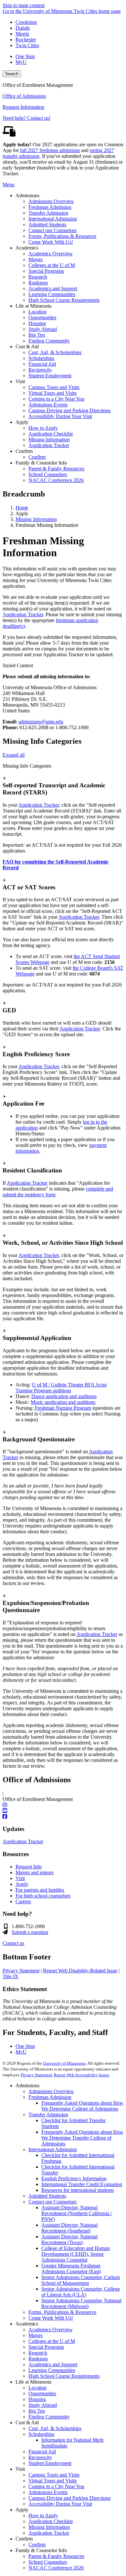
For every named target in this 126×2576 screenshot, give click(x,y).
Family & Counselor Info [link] (41, 463)
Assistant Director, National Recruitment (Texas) (69, 2239)
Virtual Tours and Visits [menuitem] (52, 393)
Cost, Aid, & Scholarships (55, 2428)
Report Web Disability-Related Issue (80, 1971)
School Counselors (48, 2562)
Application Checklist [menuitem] (51, 434)
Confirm (37, 2545)
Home (22, 508)
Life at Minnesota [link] (33, 306)
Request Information (23, 107)
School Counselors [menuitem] (48, 474)
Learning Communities (52, 2370)
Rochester (26, 40)
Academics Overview (51, 2330)
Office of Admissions (24, 96)
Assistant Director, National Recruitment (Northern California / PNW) (77, 2213)
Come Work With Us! (51, 2318)
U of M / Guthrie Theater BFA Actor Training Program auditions (61, 1388)
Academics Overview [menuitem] (51, 254)
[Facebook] (63, 1817)
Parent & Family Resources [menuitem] (56, 469)
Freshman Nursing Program (63, 1408)
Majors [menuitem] (36, 259)
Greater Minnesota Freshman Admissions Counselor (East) (71, 2269)
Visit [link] (20, 381)
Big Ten (37, 2411)
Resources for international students (78, 2190)
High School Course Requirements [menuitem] (64, 300)
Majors (36, 2335)
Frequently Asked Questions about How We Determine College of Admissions (82, 2106)
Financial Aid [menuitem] (42, 364)
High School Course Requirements (64, 2376)
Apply (22, 1884)
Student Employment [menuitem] (50, 376)
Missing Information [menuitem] (49, 440)
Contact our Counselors (52, 2202)
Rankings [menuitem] (38, 283)
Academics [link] (27, 248)
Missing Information (36, 519)
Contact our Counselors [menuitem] (52, 230)
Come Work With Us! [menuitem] (51, 242)
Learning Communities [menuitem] (52, 294)
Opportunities (42, 2393)
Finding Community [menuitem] (49, 341)
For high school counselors (43, 1896)
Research (38, 2353)
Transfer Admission (48, 2115)
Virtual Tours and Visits (52, 2481)
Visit (20, 1878)
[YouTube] (63, 1811)
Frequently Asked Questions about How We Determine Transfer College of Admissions (82, 2138)
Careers (23, 1901)
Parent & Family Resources (56, 2556)
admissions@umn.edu (41, 722)
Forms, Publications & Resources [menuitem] (62, 236)
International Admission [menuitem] (53, 219)
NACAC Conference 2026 (56, 2568)
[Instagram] (63, 1805)
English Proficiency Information (74, 2178)
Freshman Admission (50, 2097)
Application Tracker (23, 614)
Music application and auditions (63, 1402)
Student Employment (50, 2463)
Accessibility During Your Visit (60, 2504)
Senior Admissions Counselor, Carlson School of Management (81, 2280)
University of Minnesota (64, 2063)
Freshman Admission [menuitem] (50, 207)
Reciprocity (40, 2457)
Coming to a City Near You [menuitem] (56, 399)
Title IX (10, 1976)
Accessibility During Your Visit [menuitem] (60, 416)
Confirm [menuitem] (37, 457)
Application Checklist (51, 2521)
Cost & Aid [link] (27, 347)
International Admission (53, 2149)
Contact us (13, 1943)
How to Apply (43, 2515)
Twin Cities (27, 45)
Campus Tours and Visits (54, 2475)
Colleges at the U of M (52, 2341)
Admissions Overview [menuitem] (51, 201)
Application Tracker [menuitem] (49, 445)
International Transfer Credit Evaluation (82, 2184)
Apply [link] (22, 422)
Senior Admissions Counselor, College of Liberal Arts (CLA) (81, 2292)
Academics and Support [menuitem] (53, 288)
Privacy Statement (21, 1971)
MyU (21, 62)
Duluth (23, 28)
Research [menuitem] (38, 277)
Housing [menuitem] (37, 323)
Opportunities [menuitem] (42, 317)
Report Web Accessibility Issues (81, 2075)
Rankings (38, 2359)
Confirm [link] (24, 451)
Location (37, 2388)
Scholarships (41, 2434)
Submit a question (30, 1932)
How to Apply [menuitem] (43, 428)
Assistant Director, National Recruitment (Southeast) (69, 2228)
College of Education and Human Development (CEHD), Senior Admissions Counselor (76, 2254)
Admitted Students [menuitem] (47, 225)
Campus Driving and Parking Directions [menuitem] (69, 410)
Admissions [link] (27, 195)
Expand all (14, 755)
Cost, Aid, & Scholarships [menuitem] (55, 352)
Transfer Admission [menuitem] (48, 213)
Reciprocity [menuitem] (40, 370)
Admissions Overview (51, 2091)
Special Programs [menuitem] (46, 271)
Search (12, 74)
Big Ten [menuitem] (37, 335)
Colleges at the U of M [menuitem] (52, 265)
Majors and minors (35, 1872)
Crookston (26, 22)
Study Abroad (43, 2405)
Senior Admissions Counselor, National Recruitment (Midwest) (81, 2303)
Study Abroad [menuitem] (43, 329)
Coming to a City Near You (56, 2486)
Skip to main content (24, 5)
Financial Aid (42, 2452)
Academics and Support (53, 2364)
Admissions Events (48, 2492)
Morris (22, 34)
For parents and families (40, 1890)
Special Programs (46, 2347)
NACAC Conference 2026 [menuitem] (56, 480)
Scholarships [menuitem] (41, 358)
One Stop (25, 56)
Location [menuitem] (37, 312)
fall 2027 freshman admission (50, 150)
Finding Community (49, 2417)
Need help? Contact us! (26, 118)
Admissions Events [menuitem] (48, 405)
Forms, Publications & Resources (62, 2312)
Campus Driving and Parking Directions (69, 2498)
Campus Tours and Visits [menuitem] (54, 387)
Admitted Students (47, 2196)
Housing (37, 2399)
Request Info (29, 1867)
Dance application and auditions (64, 1396)
